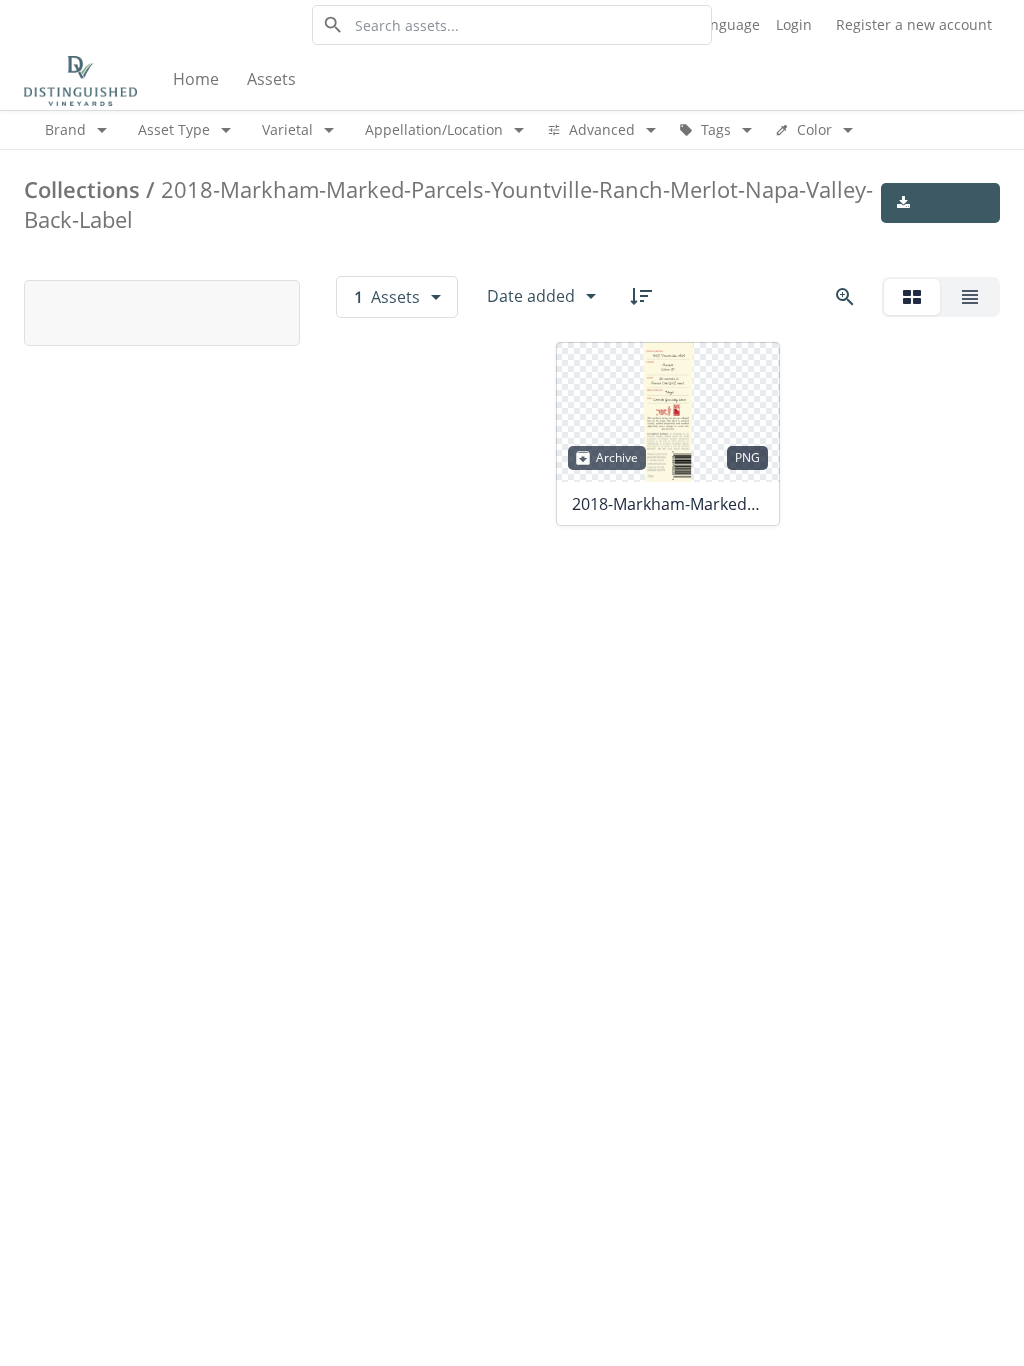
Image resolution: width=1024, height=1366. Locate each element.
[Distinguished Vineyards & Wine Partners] (80, 80)
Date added (531, 296)
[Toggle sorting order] (641, 296)
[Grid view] (912, 297)
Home (196, 79)
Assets (271, 79)
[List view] (970, 297)
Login (794, 24)
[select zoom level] (845, 297)
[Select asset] (752, 370)
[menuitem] (198, 80)
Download (940, 203)
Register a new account (914, 24)
